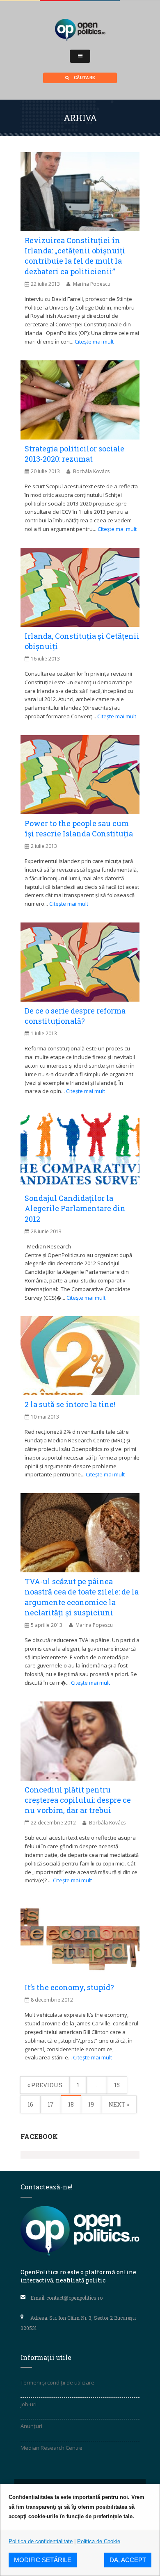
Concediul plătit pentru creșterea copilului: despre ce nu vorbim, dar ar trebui (78, 1800)
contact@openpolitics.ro (74, 2298)
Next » (119, 2104)
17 (51, 2104)
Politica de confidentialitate (41, 2541)
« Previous (45, 2085)
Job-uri (29, 2404)
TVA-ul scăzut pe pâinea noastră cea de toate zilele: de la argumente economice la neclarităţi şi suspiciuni (82, 1597)
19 (91, 2104)
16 (30, 2104)
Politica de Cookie (99, 2541)
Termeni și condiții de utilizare (57, 2382)
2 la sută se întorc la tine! (70, 1404)
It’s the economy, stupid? (69, 1987)
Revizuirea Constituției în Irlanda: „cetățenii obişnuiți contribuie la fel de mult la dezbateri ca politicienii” (75, 256)
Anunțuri (31, 2426)
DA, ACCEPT (128, 2560)
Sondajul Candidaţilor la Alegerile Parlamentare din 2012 (75, 1208)
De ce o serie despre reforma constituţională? (75, 1016)
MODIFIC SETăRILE (43, 2560)
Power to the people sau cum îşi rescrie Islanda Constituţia (79, 828)
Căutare (84, 78)
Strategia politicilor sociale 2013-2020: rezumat (74, 454)
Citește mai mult (94, 342)
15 (117, 2085)
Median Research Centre (51, 2448)
